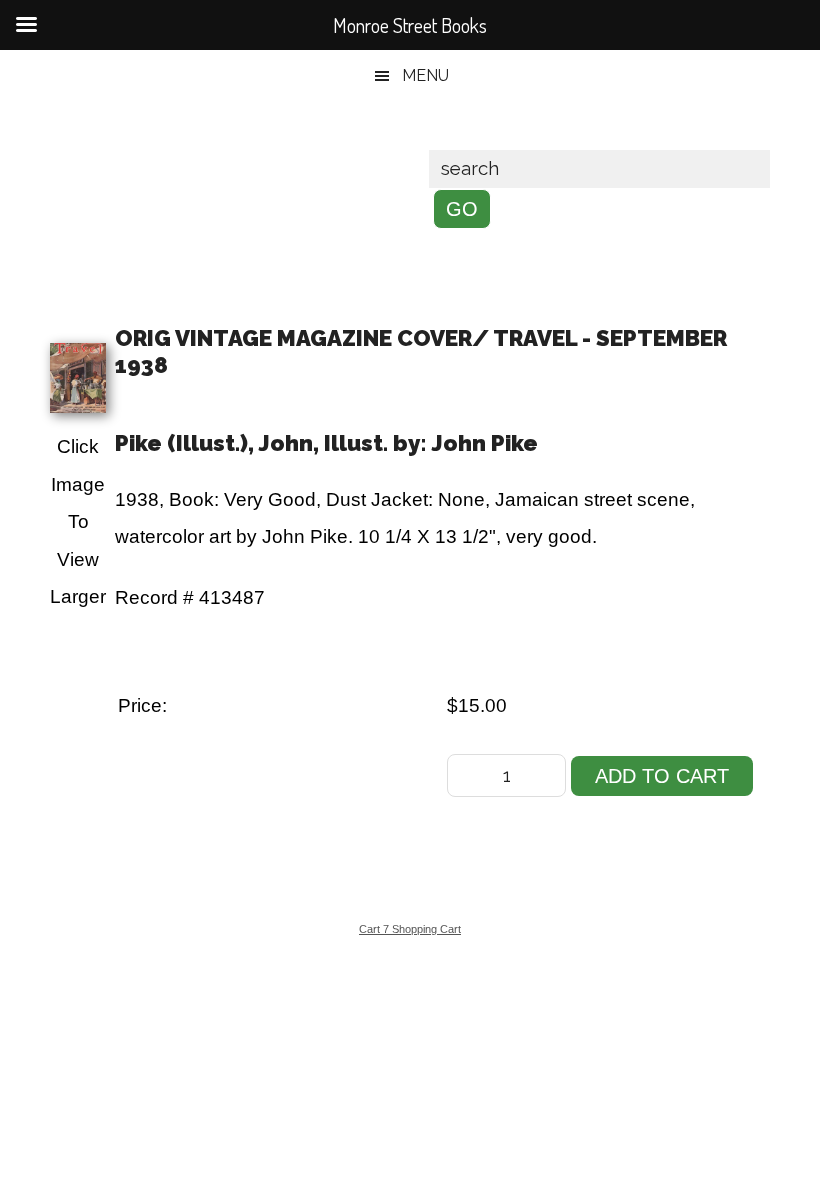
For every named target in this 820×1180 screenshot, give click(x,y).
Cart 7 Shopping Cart (410, 929)
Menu (425, 75)
